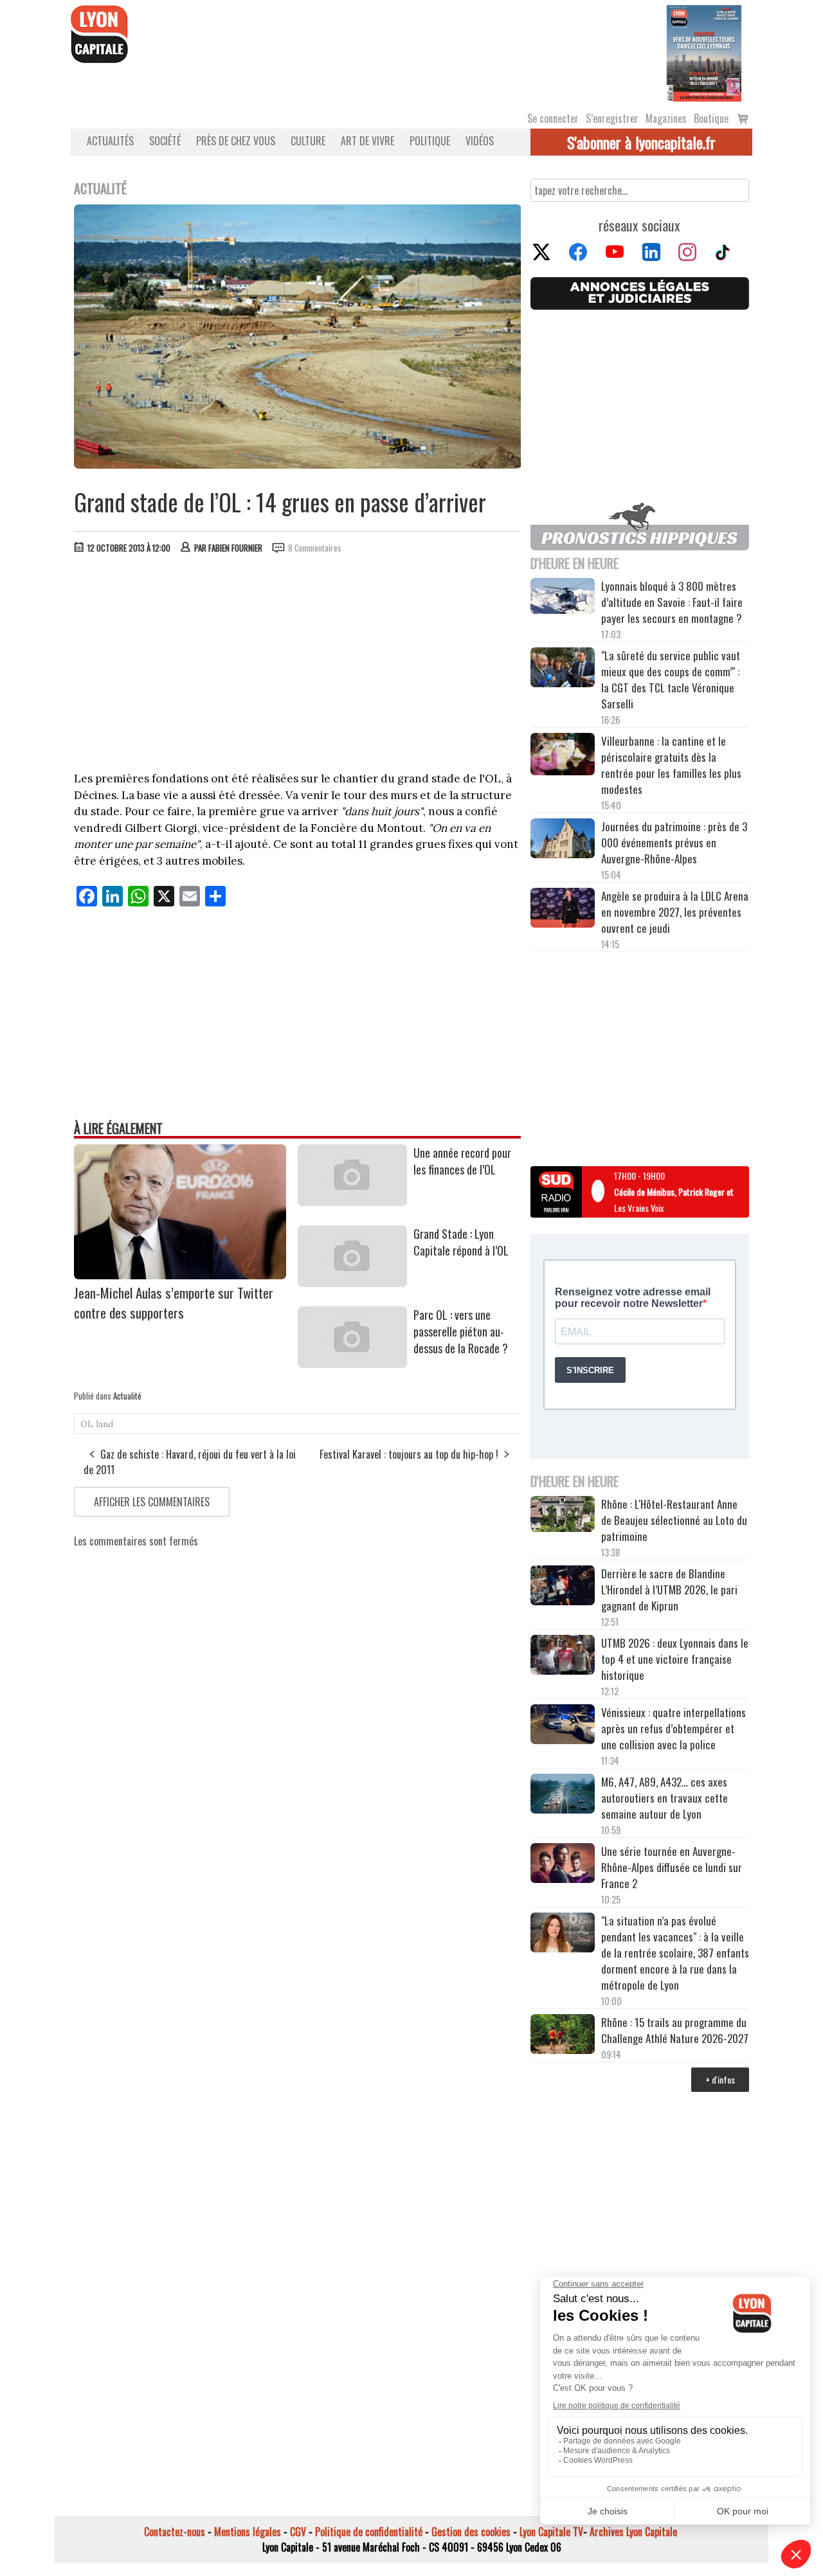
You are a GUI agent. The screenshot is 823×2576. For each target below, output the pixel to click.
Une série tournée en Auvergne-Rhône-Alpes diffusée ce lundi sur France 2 (672, 1867)
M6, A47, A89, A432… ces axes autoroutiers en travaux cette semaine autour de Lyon (665, 1798)
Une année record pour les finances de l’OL (462, 1161)
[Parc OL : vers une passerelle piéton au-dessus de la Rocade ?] (352, 1364)
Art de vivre (367, 141)
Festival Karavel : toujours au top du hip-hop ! (409, 1454)
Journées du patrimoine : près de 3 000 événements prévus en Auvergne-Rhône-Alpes (674, 842)
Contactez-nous (175, 2532)
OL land (97, 1424)
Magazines (666, 118)
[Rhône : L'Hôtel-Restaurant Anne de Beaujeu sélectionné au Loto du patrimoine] (563, 1516)
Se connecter (553, 118)
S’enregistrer (612, 118)
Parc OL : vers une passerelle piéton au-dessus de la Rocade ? (461, 1331)
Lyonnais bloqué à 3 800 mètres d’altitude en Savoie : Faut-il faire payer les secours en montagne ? (672, 602)
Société (165, 141)
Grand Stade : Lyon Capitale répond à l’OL (461, 1242)
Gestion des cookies (471, 2532)
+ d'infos (720, 2079)
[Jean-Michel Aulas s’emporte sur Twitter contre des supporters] (180, 1275)
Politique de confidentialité (369, 2532)
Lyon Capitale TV (551, 2532)
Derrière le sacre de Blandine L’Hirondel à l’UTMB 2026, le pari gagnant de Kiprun (669, 1590)
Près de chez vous (236, 141)
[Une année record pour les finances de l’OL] (352, 1202)
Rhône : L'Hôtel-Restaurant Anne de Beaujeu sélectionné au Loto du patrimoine (674, 1520)
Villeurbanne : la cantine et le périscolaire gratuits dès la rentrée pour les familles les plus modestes (671, 765)
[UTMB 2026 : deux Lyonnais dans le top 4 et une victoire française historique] (563, 1657)
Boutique (711, 118)
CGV (298, 2532)
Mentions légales (248, 2532)
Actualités (110, 141)
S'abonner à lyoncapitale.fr (641, 142)
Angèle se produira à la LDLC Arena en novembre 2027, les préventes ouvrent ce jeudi (675, 912)
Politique (430, 141)
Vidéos (480, 141)
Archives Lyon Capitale (633, 2532)
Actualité (127, 1396)
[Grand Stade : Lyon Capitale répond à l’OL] (352, 1283)
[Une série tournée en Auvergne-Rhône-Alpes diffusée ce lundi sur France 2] (563, 1865)
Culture (308, 141)
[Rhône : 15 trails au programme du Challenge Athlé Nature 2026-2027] (563, 2036)
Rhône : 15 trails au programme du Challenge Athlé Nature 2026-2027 (675, 2030)
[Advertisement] (298, 660)
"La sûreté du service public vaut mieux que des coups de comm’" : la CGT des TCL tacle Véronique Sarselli (671, 680)
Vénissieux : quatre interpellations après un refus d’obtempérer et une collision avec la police (674, 1728)
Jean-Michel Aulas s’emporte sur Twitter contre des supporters (174, 1302)
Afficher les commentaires (152, 1502)
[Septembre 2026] (704, 52)
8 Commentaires (315, 548)
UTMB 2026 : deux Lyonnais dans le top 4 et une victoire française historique (675, 1659)
